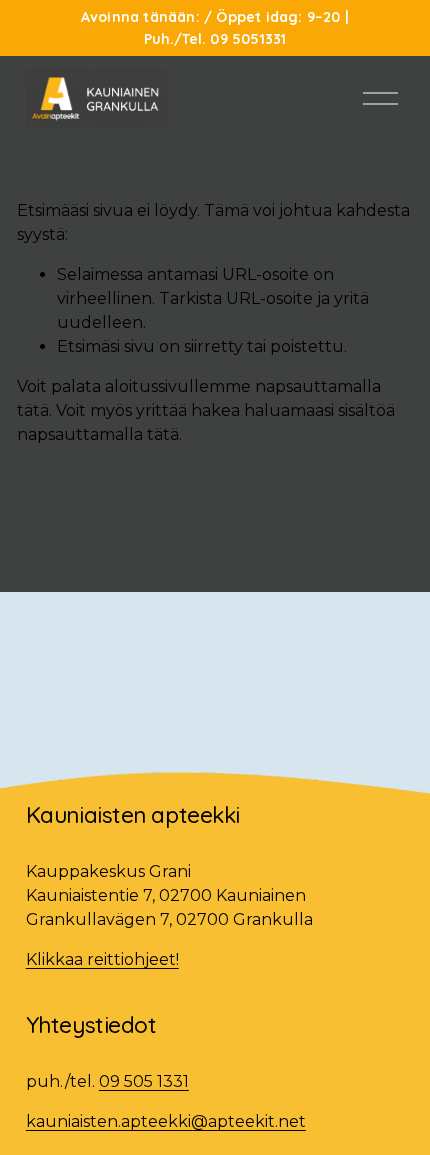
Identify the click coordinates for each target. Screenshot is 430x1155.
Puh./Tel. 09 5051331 (215, 39)
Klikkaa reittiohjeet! (102, 959)
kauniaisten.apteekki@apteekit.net (166, 1121)
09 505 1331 (144, 1081)
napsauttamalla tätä (98, 434)
